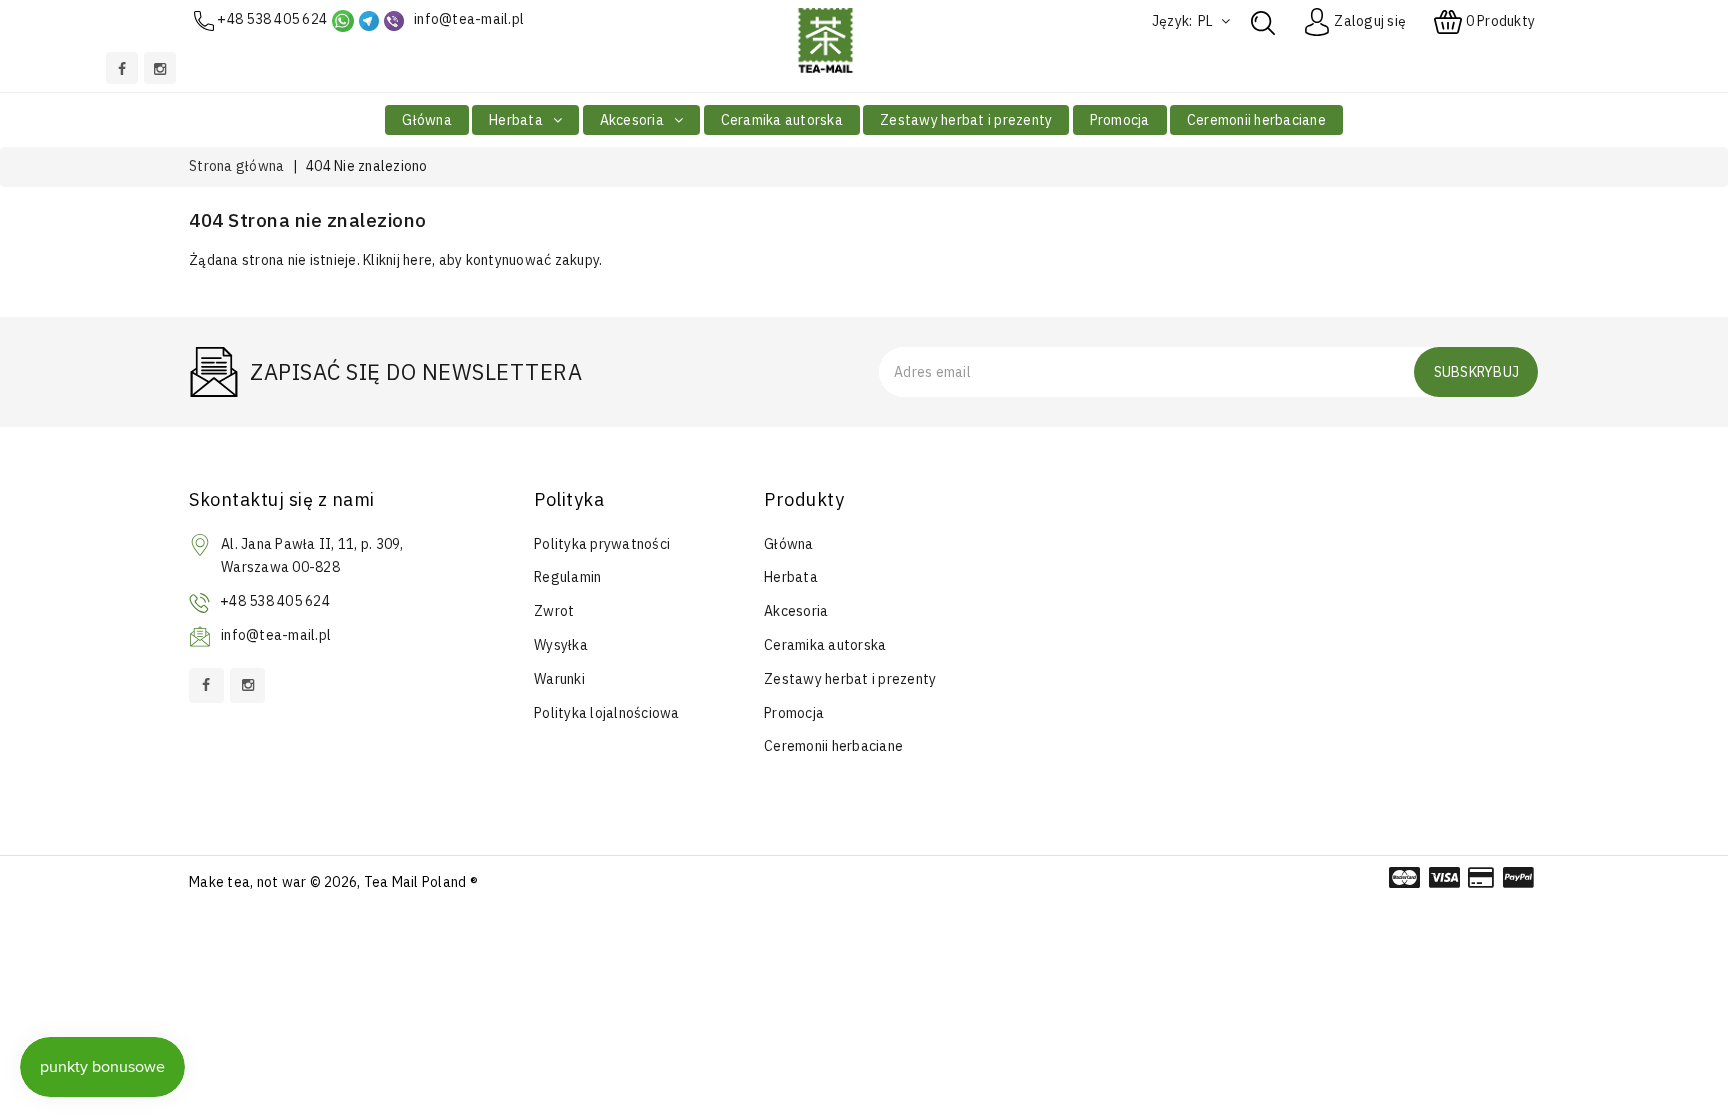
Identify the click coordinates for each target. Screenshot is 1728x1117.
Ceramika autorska (782, 120)
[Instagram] (160, 68)
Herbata (517, 120)
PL (1207, 21)
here (417, 260)
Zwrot (554, 611)
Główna (427, 120)
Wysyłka (561, 645)
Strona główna (236, 166)
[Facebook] (122, 68)
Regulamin (567, 577)
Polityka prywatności (602, 544)
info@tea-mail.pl (469, 19)
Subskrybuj (1477, 372)
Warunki (559, 679)
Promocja (1120, 120)
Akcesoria (634, 120)
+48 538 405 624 (272, 19)
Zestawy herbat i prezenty (966, 120)
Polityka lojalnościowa (607, 713)
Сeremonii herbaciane (1256, 120)
